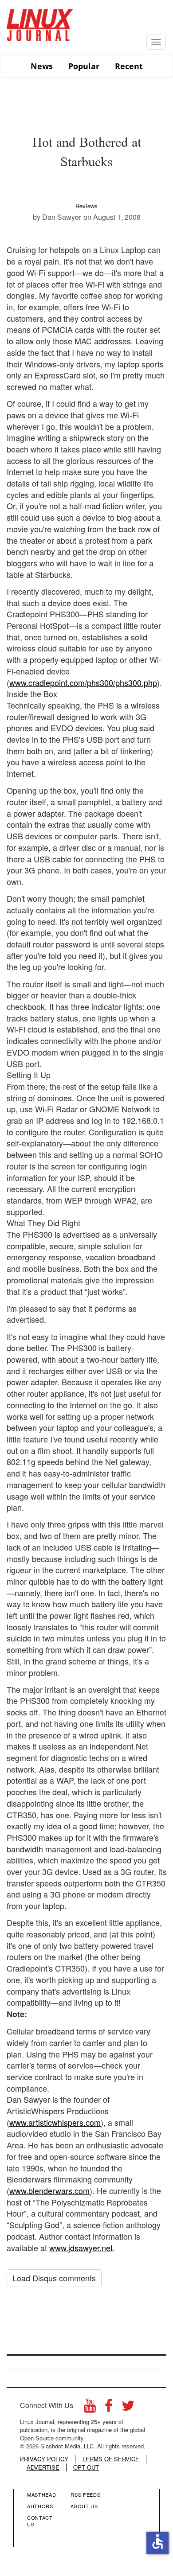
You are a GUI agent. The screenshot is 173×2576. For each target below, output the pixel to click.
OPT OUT (86, 2467)
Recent (129, 66)
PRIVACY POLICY (44, 2459)
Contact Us (40, 2521)
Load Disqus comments (54, 2278)
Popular (84, 66)
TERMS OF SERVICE (111, 2459)
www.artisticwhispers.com (55, 2122)
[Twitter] (128, 2408)
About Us (84, 2506)
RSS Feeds (85, 2494)
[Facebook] (109, 2408)
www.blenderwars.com (49, 2190)
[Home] (40, 22)
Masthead (41, 2494)
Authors (40, 2506)
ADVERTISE (43, 2467)
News (42, 66)
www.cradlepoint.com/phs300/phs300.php (83, 682)
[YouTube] (90, 2408)
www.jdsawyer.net (81, 2248)
